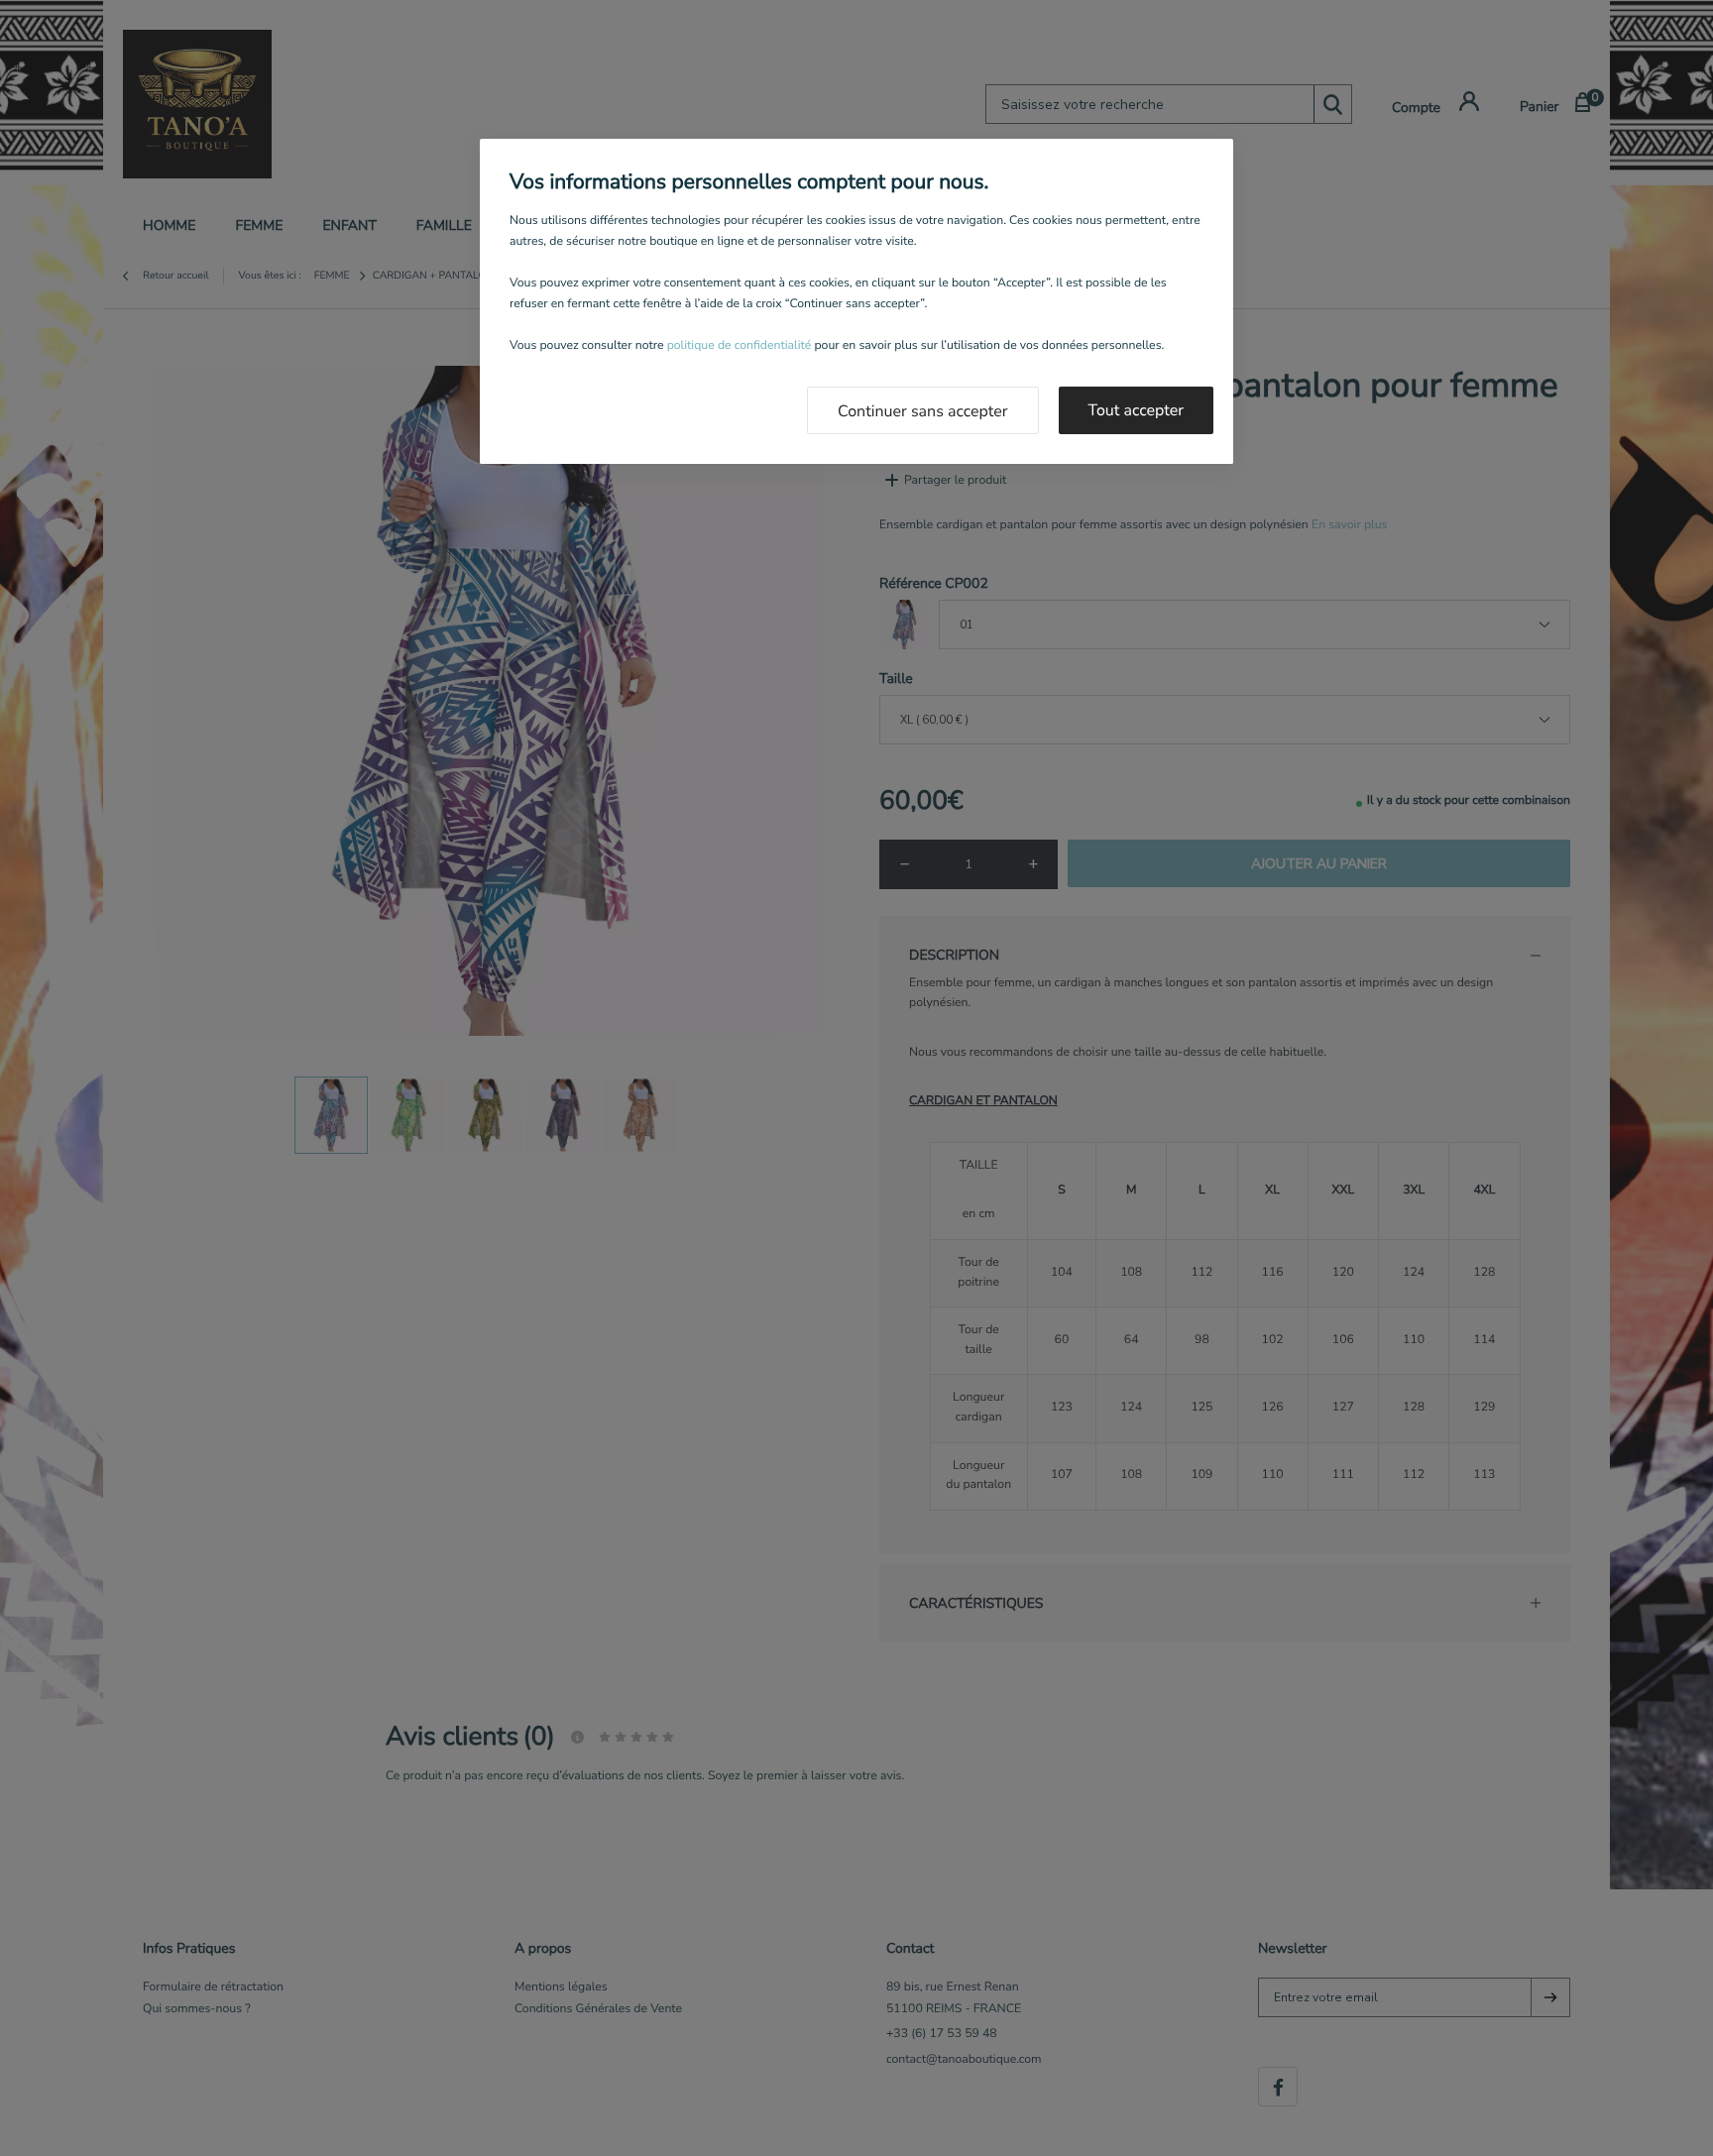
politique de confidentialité (740, 346)
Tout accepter (1137, 410)
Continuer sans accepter (923, 411)
